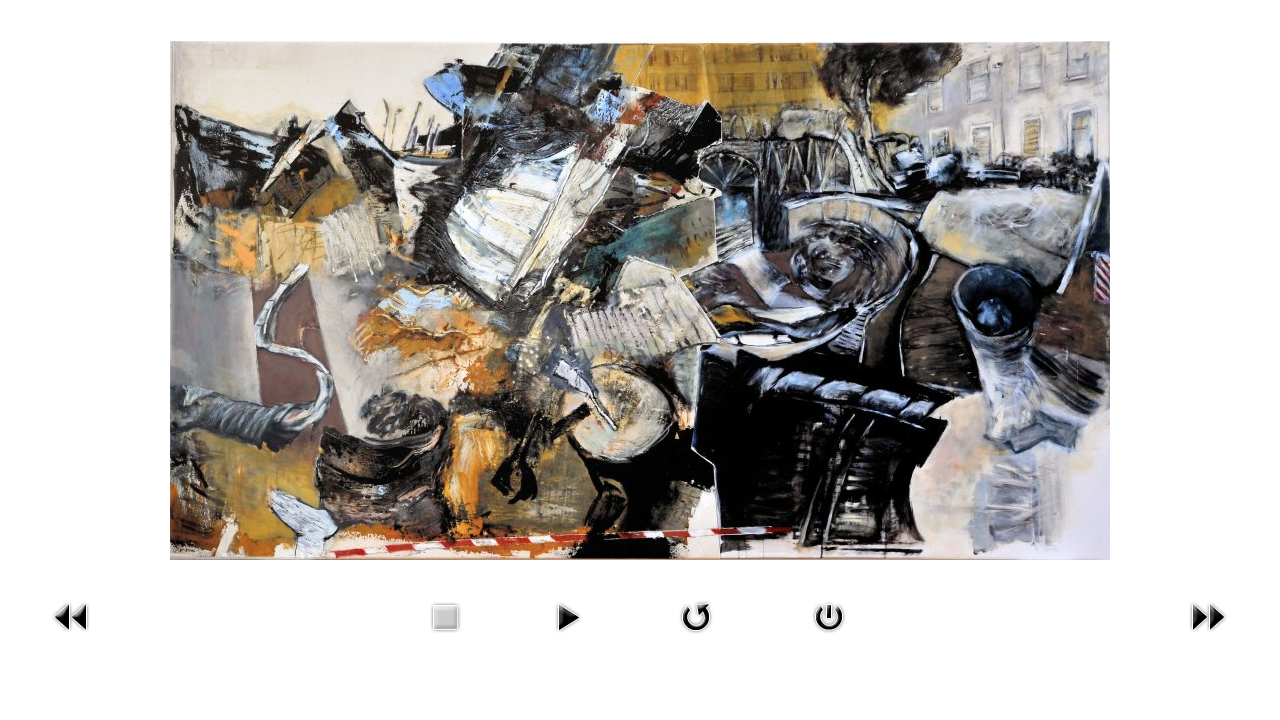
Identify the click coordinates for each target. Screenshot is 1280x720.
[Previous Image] (72, 636)
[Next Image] (1208, 636)
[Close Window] (829, 636)
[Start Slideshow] (568, 636)
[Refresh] (696, 636)
